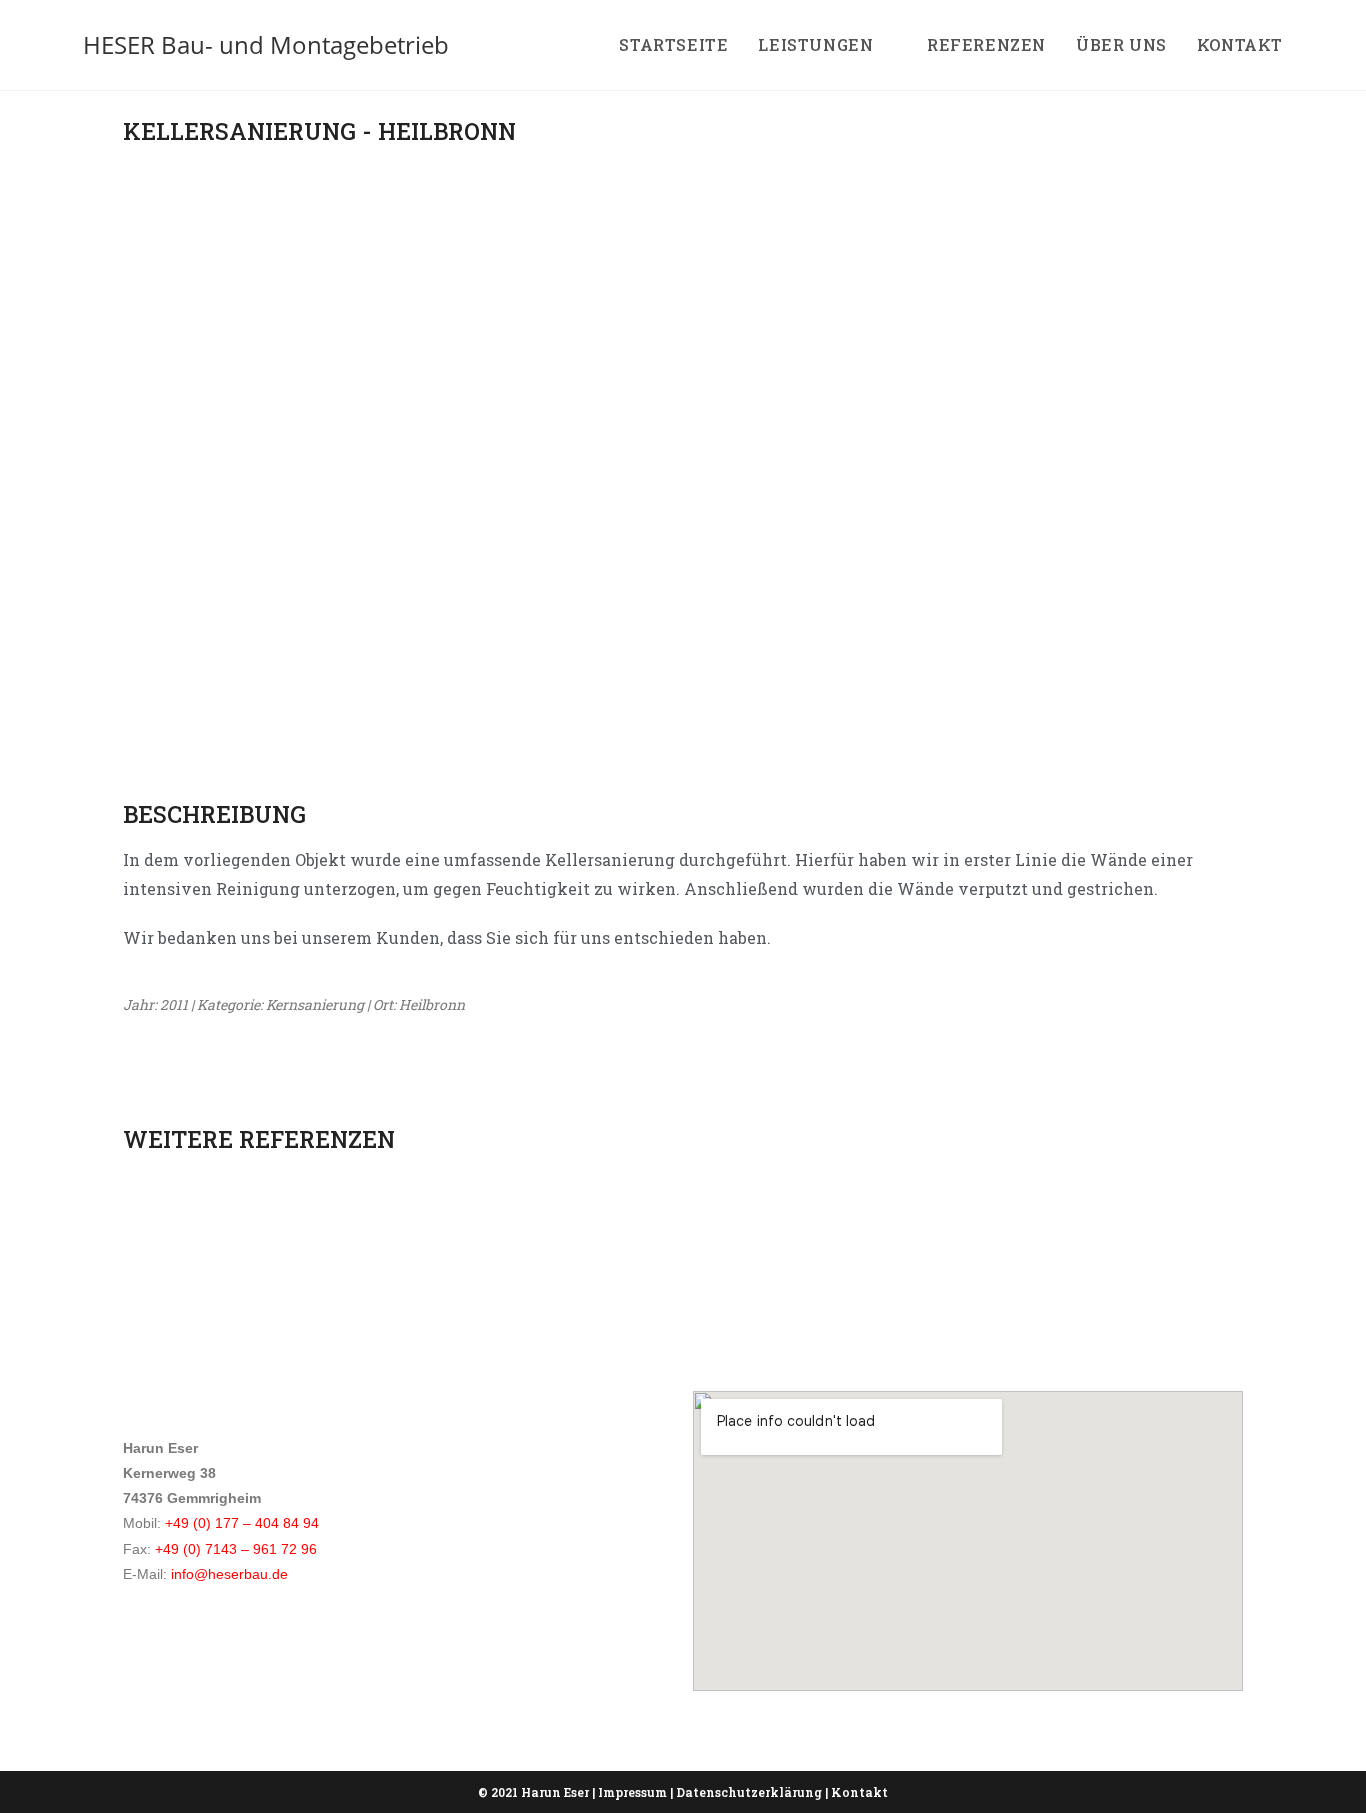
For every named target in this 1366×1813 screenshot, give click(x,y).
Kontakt (859, 1792)
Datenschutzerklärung (749, 1792)
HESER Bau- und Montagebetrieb (266, 44)
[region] (683, 438)
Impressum (632, 1792)
